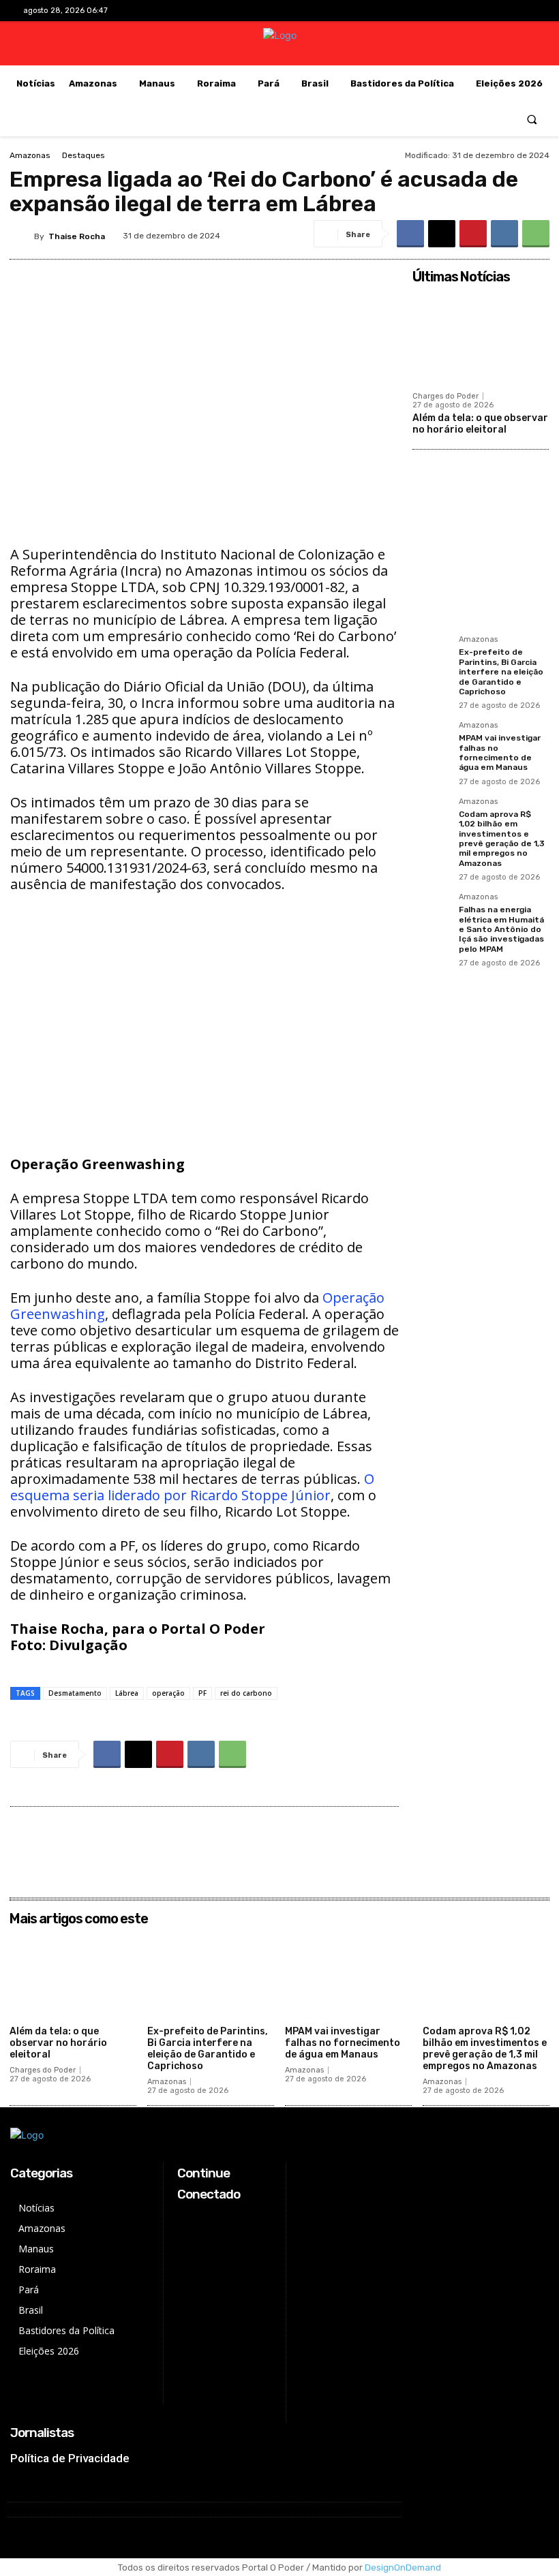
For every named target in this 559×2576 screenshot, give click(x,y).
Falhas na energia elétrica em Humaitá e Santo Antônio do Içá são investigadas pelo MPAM (501, 929)
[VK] (504, 234)
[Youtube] (525, 11)
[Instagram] (482, 11)
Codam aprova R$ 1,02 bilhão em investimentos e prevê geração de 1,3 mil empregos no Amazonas (502, 839)
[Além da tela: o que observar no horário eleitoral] (481, 337)
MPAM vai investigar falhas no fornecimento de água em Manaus (500, 752)
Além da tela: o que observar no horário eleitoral (480, 424)
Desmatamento (75, 1693)
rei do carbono (246, 1693)
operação (168, 1693)
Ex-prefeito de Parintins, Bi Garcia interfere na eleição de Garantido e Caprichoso (501, 672)
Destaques (84, 155)
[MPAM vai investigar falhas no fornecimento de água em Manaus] (432, 741)
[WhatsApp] (536, 234)
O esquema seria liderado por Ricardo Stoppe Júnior (192, 1487)
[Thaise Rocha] (22, 236)
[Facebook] (461, 11)
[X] (504, 11)
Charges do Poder (445, 396)
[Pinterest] (473, 234)
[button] (532, 119)
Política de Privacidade (70, 2458)
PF (202, 1693)
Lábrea (127, 1693)
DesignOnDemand (403, 2567)
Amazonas (30, 155)
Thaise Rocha (77, 236)
